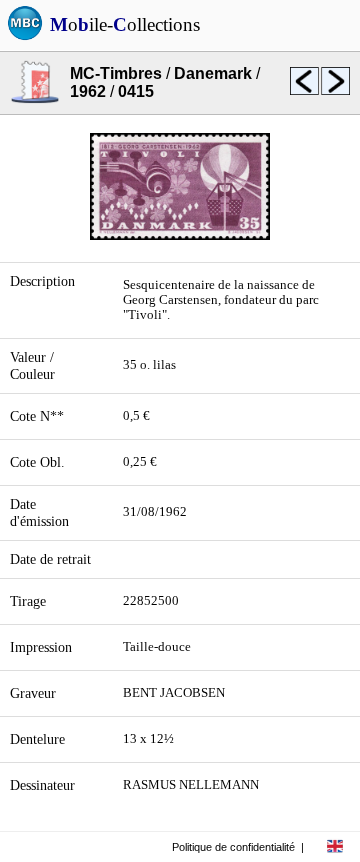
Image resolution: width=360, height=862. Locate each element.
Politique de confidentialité (233, 847)
